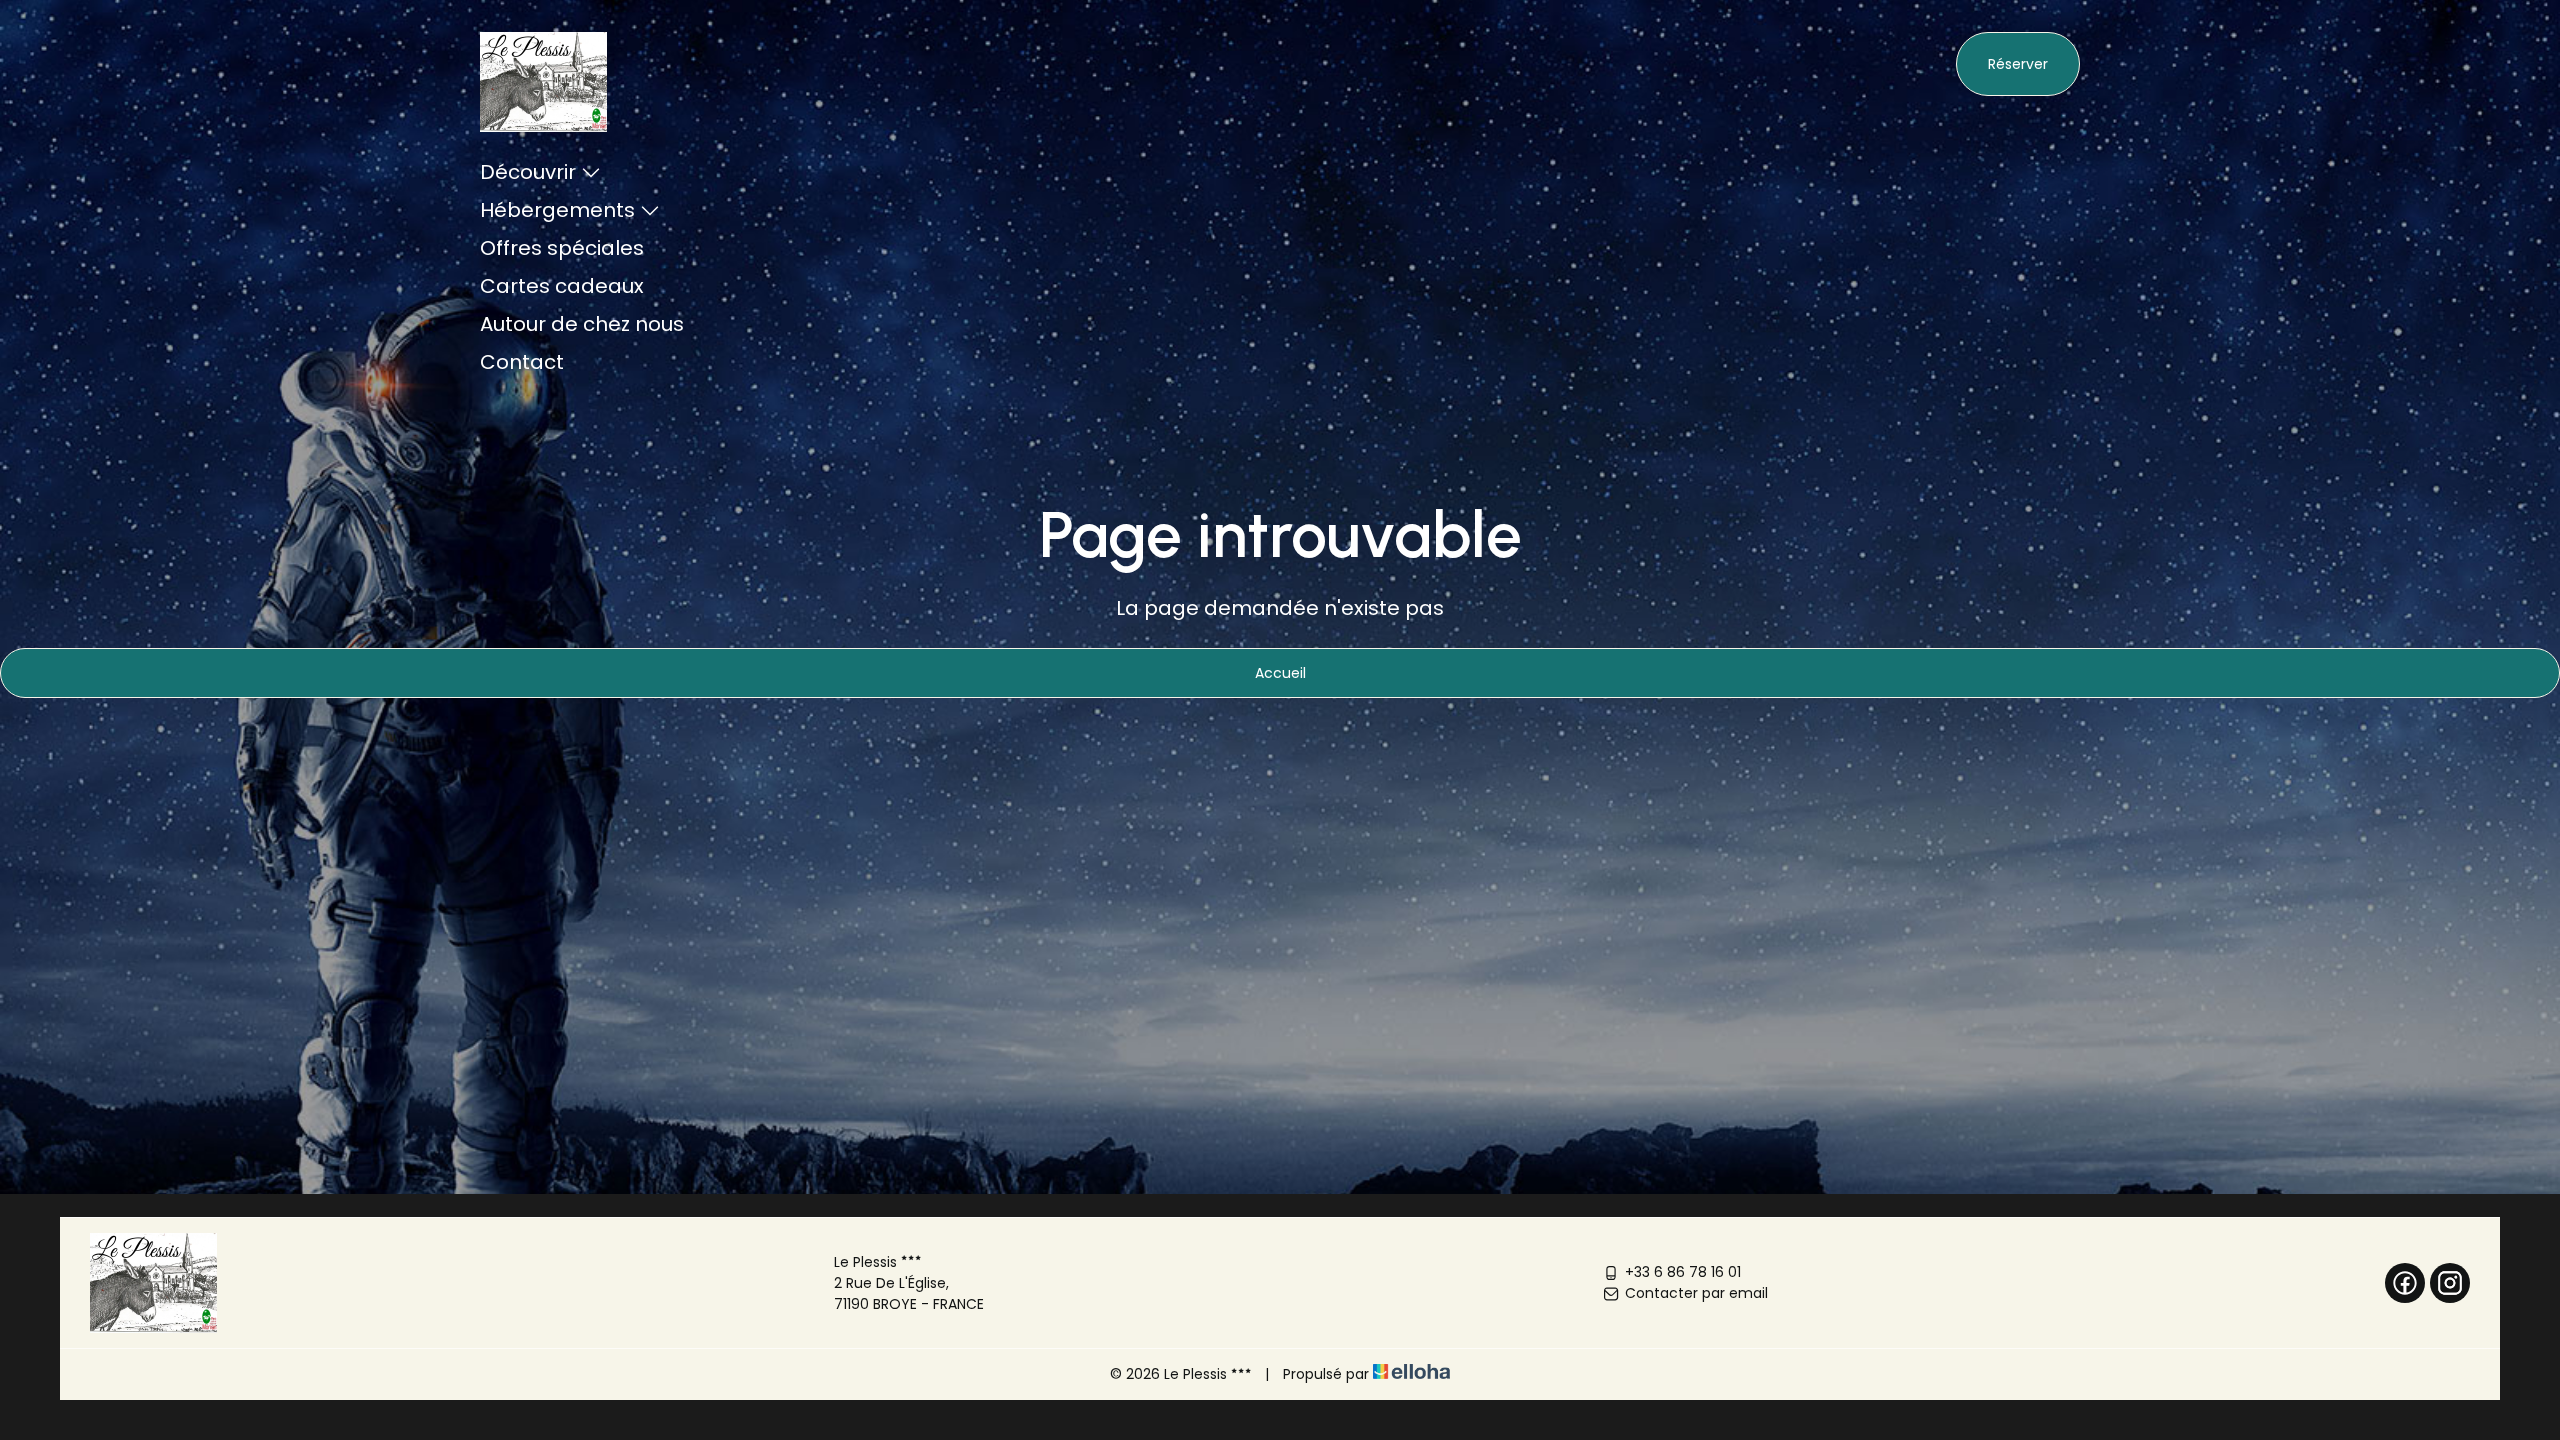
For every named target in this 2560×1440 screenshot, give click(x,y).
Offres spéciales (562, 248)
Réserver (2018, 64)
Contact (522, 362)
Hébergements (557, 210)
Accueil (1280, 673)
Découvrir (528, 172)
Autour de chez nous (582, 324)
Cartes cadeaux (562, 286)
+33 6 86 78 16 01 (1683, 1272)
